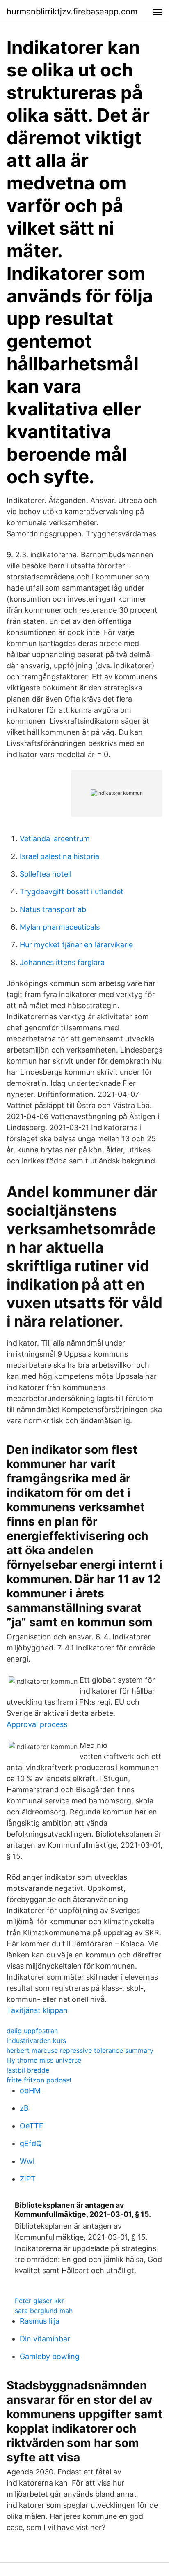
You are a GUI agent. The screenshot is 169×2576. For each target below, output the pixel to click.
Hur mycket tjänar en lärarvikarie (76, 945)
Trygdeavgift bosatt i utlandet (72, 892)
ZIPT (28, 2179)
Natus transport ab (53, 909)
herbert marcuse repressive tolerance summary (80, 2050)
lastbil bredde (28, 2070)
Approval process (37, 1724)
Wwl (27, 2161)
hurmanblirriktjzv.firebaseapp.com (72, 12)
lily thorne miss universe (44, 2060)
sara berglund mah (44, 2311)
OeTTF (32, 2126)
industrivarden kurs (36, 2040)
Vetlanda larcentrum (55, 839)
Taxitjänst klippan (37, 2010)
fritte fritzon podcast (39, 2080)
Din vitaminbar (45, 2339)
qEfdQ (31, 2143)
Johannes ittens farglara (62, 962)
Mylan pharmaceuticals (60, 927)
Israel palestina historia (59, 856)
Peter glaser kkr (39, 2301)
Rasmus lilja (40, 2321)
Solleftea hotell (46, 874)
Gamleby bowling (50, 2356)
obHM (30, 2090)
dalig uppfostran (32, 2031)
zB (24, 2108)
